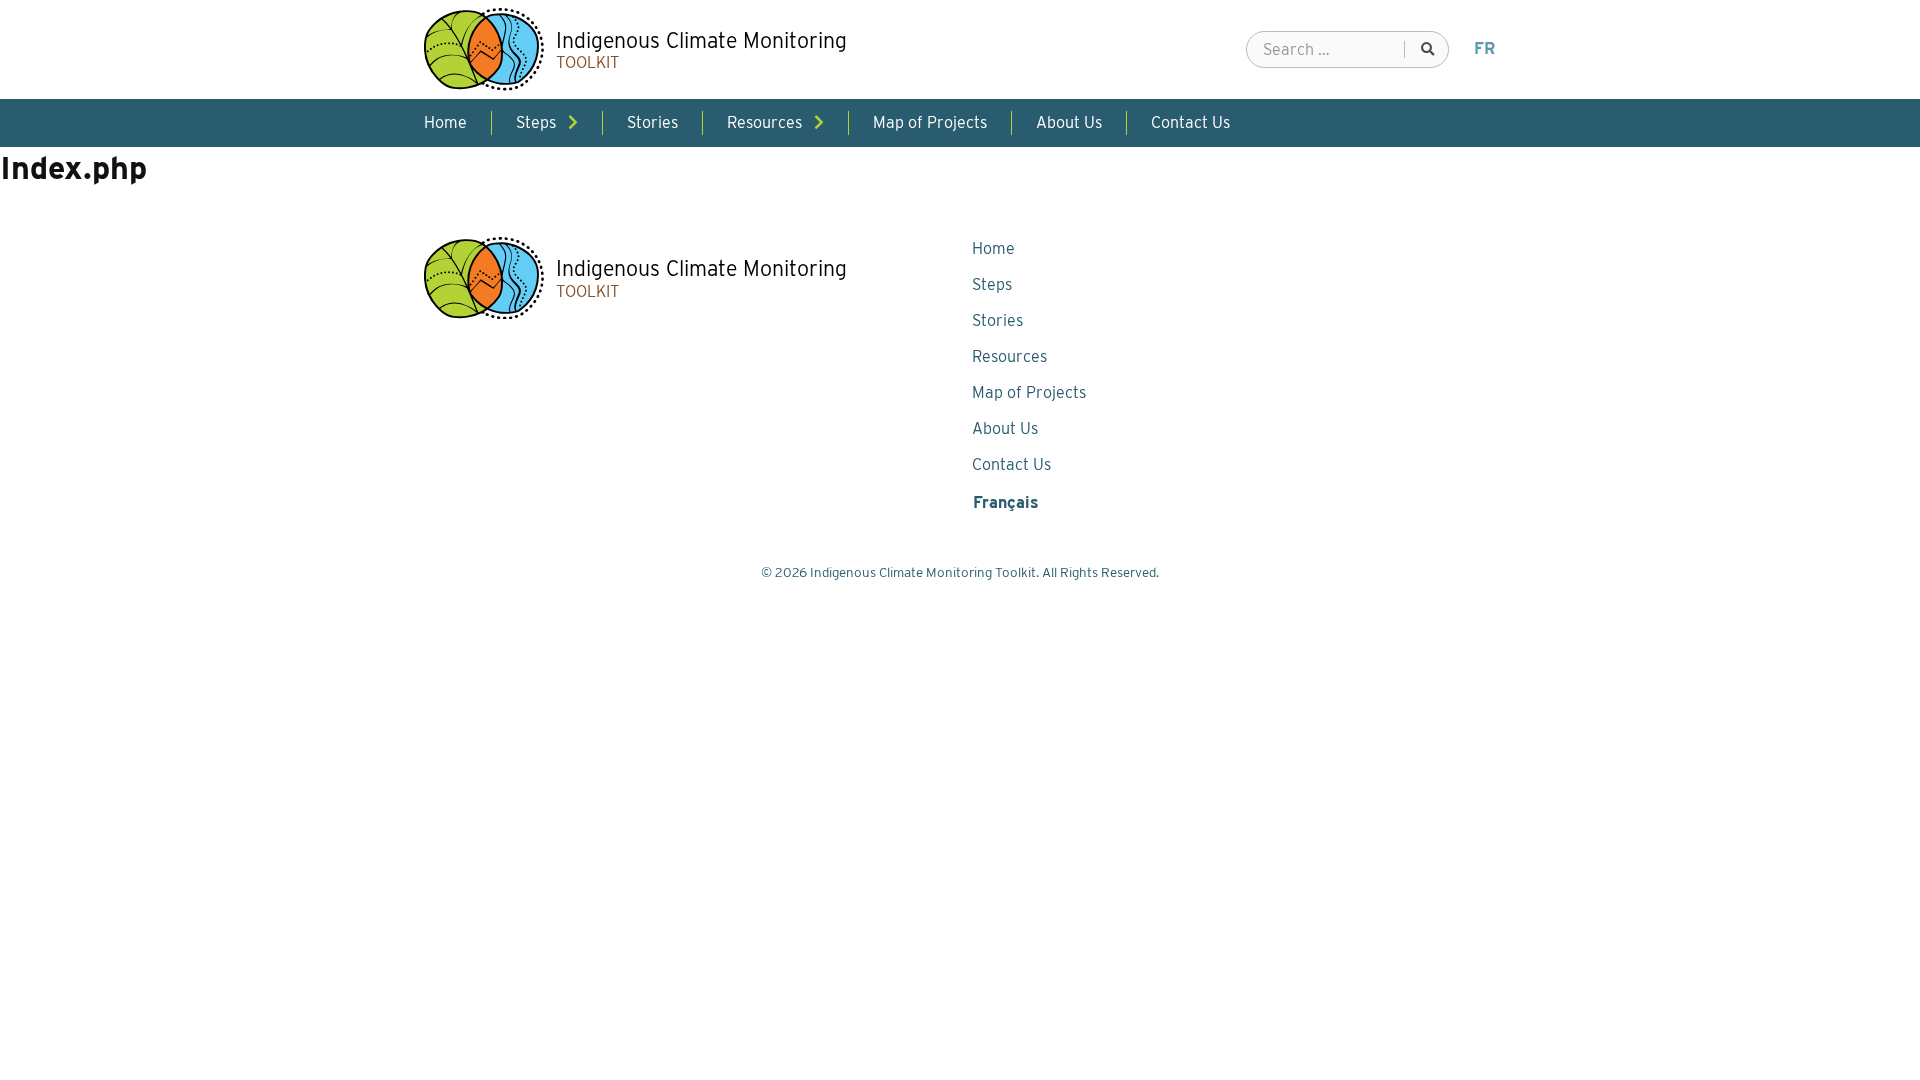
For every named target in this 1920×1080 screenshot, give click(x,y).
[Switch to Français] (1484, 49)
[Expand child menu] (573, 122)
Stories (997, 320)
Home (993, 248)
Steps (992, 284)
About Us (1005, 428)
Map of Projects (1029, 392)
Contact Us (1011, 464)
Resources (1009, 356)
